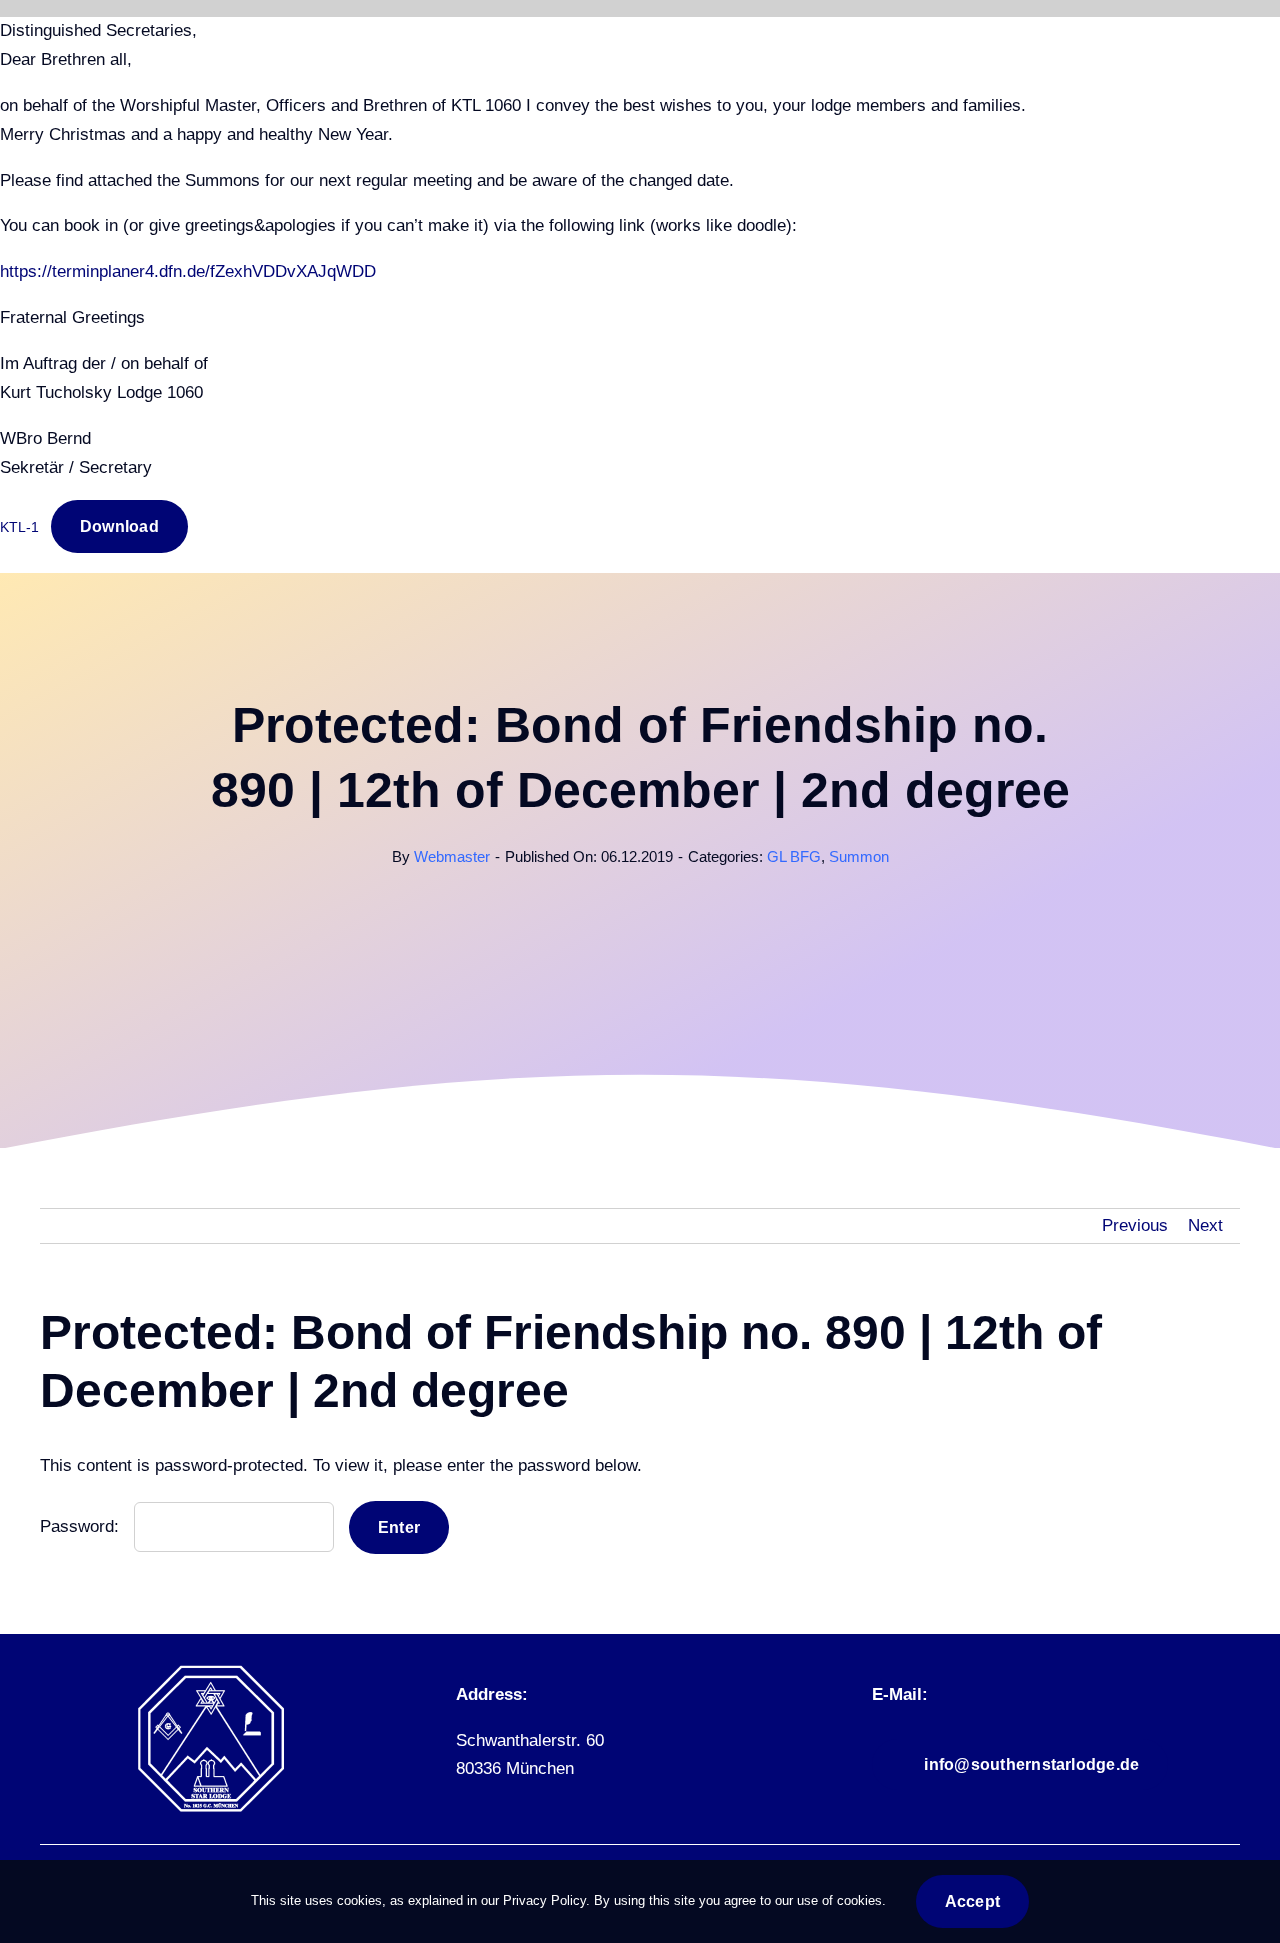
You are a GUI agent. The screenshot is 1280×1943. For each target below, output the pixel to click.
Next (1205, 1225)
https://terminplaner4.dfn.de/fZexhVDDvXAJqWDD (188, 271)
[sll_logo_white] (211, 1672)
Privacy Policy (544, 1900)
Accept (972, 1901)
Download (119, 526)
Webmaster (452, 856)
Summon (859, 856)
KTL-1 (19, 527)
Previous (1135, 1225)
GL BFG (794, 856)
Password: (82, 1526)
